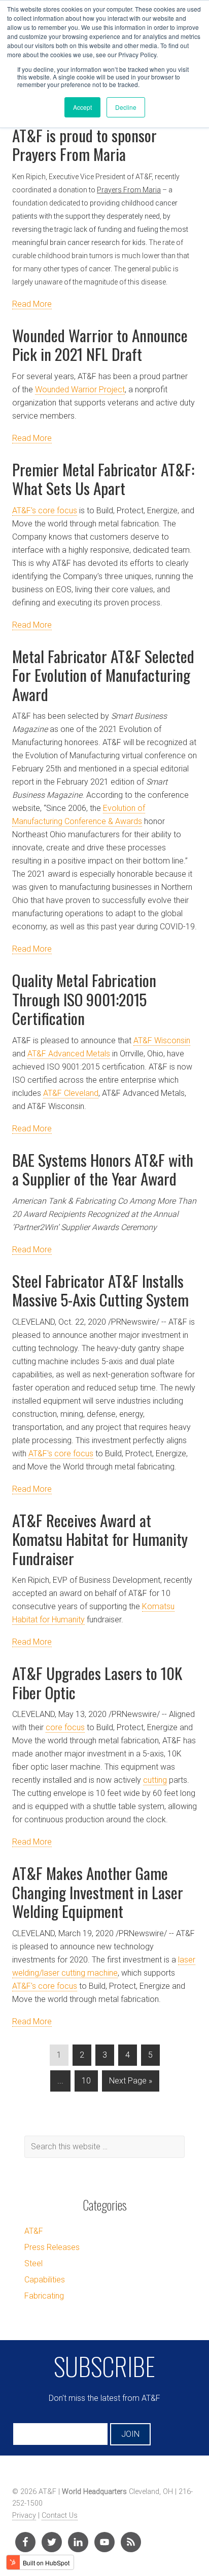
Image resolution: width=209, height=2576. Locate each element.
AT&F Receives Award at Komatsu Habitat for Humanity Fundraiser (100, 1539)
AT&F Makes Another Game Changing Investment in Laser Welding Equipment (98, 1892)
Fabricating (44, 2296)
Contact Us (60, 2516)
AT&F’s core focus (45, 510)
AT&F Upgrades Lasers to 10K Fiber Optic (97, 1683)
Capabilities (45, 2280)
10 (86, 2081)
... (60, 2081)
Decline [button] (126, 107)
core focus (65, 1727)
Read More (32, 304)
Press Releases (52, 2247)
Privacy (24, 2516)
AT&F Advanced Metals (69, 1054)
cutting (155, 1780)
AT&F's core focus (61, 1454)
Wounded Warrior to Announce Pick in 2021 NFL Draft (100, 345)
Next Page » (131, 2081)
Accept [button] (82, 107)
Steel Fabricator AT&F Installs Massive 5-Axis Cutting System (100, 1290)
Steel (33, 2263)
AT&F (34, 2231)
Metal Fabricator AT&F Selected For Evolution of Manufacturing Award (103, 675)
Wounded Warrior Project (80, 390)
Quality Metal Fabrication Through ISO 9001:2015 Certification (84, 999)
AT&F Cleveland (71, 1093)
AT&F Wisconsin (162, 1040)
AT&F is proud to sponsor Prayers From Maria (84, 145)
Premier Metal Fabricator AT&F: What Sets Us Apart (103, 479)
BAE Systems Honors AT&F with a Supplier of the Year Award (103, 1169)
